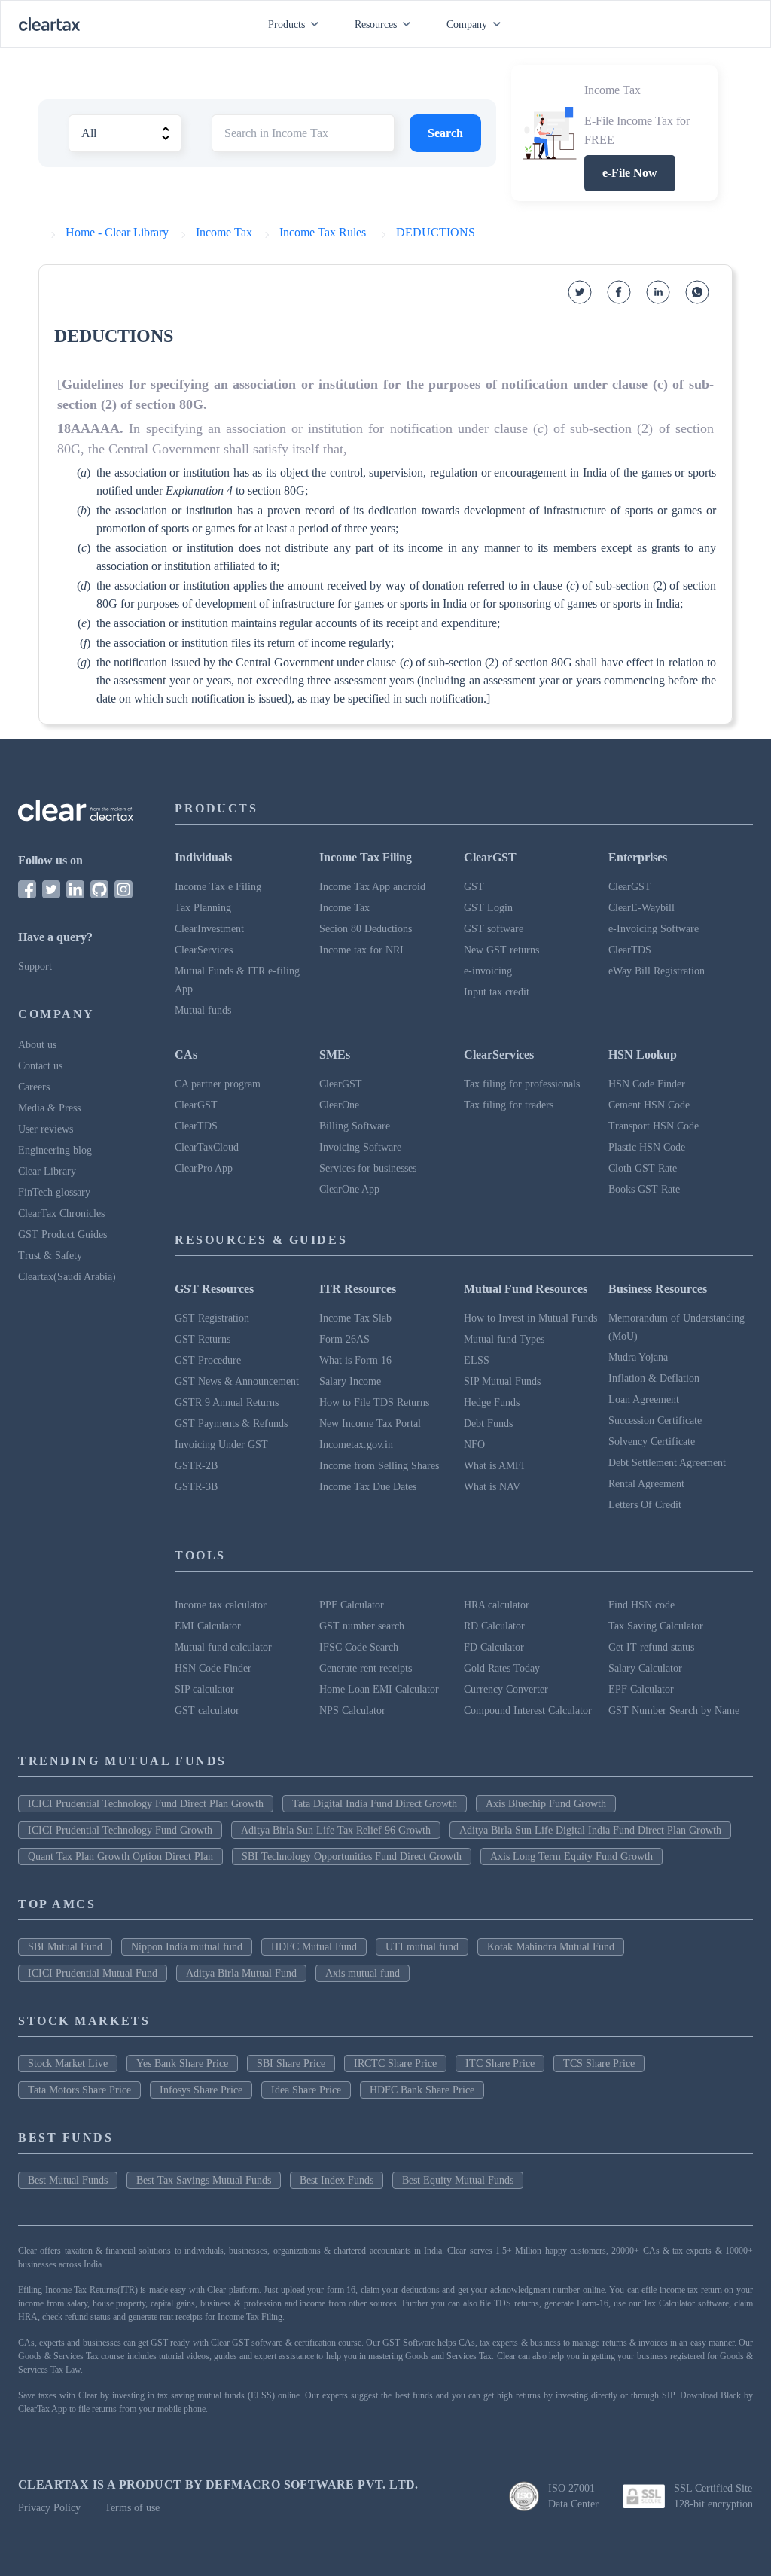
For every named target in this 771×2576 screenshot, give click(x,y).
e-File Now (630, 173)
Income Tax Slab (355, 1318)
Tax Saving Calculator (656, 1626)
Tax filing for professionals (522, 1084)
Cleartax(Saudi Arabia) (67, 1277)
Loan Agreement (644, 1399)
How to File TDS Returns (374, 1402)
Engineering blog (55, 1150)
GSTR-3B (196, 1487)
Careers (34, 1087)
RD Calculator (494, 1626)
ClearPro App (204, 1168)
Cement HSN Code (649, 1105)
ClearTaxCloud (207, 1147)
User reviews (46, 1129)
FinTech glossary (54, 1192)
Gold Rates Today (502, 1668)
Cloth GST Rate (643, 1168)
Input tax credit (497, 992)
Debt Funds (488, 1424)
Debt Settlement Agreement (667, 1463)
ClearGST (630, 887)
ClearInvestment (209, 929)
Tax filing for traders (509, 1105)
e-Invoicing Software (654, 929)
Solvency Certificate (652, 1442)
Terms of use (132, 2508)
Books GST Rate (644, 1189)
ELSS (477, 1360)
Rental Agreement (646, 1484)
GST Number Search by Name (674, 1710)
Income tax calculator (221, 1605)
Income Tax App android (372, 887)
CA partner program (218, 1084)
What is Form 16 (355, 1360)
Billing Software (355, 1126)
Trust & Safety (50, 1256)
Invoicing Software (360, 1147)
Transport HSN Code (654, 1126)
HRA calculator (497, 1605)
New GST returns (501, 950)
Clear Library (47, 1171)
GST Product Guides (62, 1235)
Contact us (40, 1066)
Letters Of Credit (645, 1505)
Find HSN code (641, 1605)
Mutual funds (203, 1010)
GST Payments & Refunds (231, 1424)
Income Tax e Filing (218, 887)
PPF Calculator (352, 1605)
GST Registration (212, 1318)
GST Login (488, 908)
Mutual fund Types (504, 1339)
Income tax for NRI (361, 950)
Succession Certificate (655, 1421)
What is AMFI (494, 1466)
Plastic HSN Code (647, 1147)
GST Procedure (208, 1360)
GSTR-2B (196, 1466)
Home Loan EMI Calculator (379, 1689)
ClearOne (339, 1105)
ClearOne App (349, 1189)
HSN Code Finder (647, 1084)
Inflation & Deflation (654, 1378)
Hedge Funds (492, 1402)
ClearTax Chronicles (61, 1213)
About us (37, 1045)
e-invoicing (488, 971)
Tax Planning (203, 908)
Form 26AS (344, 1339)
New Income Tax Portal (370, 1424)
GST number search (362, 1626)
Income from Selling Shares (379, 1466)
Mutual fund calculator (223, 1647)
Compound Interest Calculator (528, 1710)
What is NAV (492, 1487)
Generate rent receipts (366, 1668)
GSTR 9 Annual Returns (227, 1402)
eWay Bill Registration (657, 971)
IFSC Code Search (359, 1647)
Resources (376, 24)
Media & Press (49, 1108)
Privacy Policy (49, 2508)
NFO (474, 1445)
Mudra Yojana (638, 1357)
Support (35, 966)
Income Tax (344, 908)
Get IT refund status (651, 1647)
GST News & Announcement (237, 1381)
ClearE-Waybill (641, 908)
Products (286, 24)
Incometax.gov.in (356, 1445)
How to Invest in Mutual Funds (530, 1318)
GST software (494, 929)
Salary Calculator (645, 1668)
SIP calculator (204, 1689)
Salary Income (350, 1381)
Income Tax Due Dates (368, 1487)
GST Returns (203, 1339)
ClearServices (204, 950)
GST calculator (207, 1710)
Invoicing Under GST (221, 1445)
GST (474, 887)
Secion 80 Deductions (366, 929)
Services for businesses (368, 1168)
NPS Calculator (352, 1710)
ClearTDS (630, 950)
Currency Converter (506, 1689)
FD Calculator (494, 1647)
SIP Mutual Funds (502, 1381)
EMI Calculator (208, 1626)
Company (467, 24)
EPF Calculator (641, 1689)
